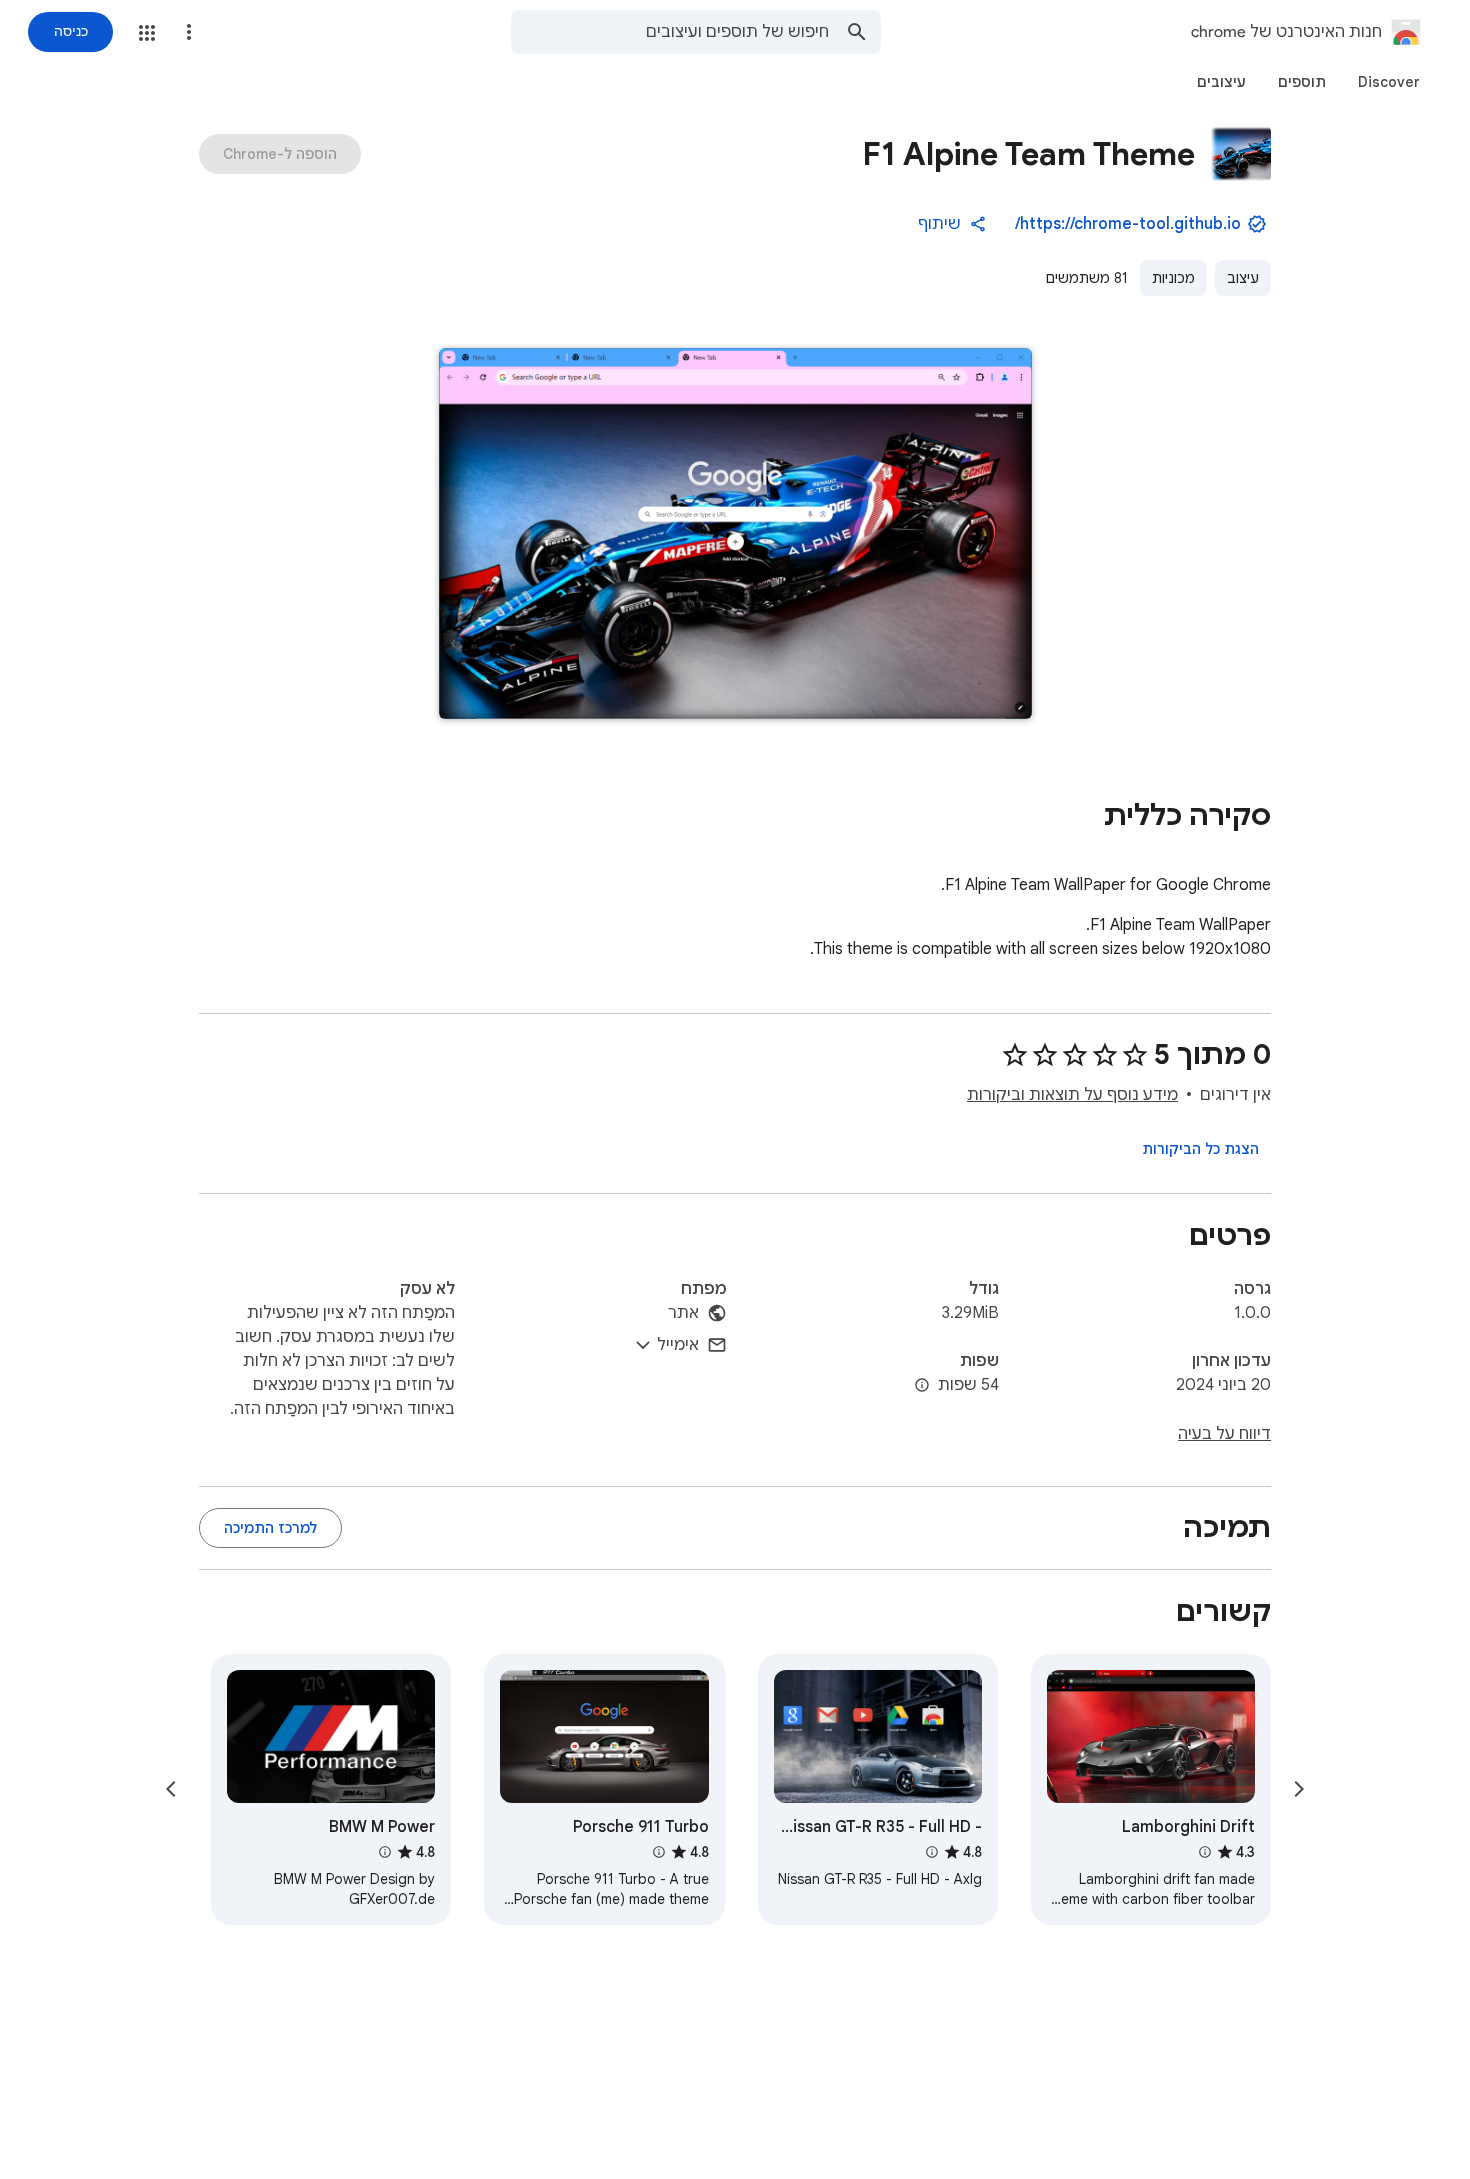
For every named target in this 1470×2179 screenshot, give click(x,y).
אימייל (678, 1345)
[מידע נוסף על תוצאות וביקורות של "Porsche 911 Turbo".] (658, 1852)
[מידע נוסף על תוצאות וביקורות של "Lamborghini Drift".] (1205, 1852)
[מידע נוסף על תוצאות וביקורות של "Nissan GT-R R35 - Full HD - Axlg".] (932, 1852)
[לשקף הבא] (171, 1789)
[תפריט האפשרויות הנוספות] (189, 32)
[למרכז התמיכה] (270, 1528)
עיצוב (1243, 278)
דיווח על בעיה (1224, 1434)
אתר (683, 1313)
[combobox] (670, 32)
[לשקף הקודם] (1299, 1789)
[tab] (1389, 82)
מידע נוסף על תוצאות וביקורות (1072, 1095)
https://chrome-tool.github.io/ (1128, 224)
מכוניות (1173, 278)
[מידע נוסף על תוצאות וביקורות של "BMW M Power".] (385, 1852)
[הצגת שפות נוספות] (922, 1386)
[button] (147, 33)
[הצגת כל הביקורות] (1200, 1149)
